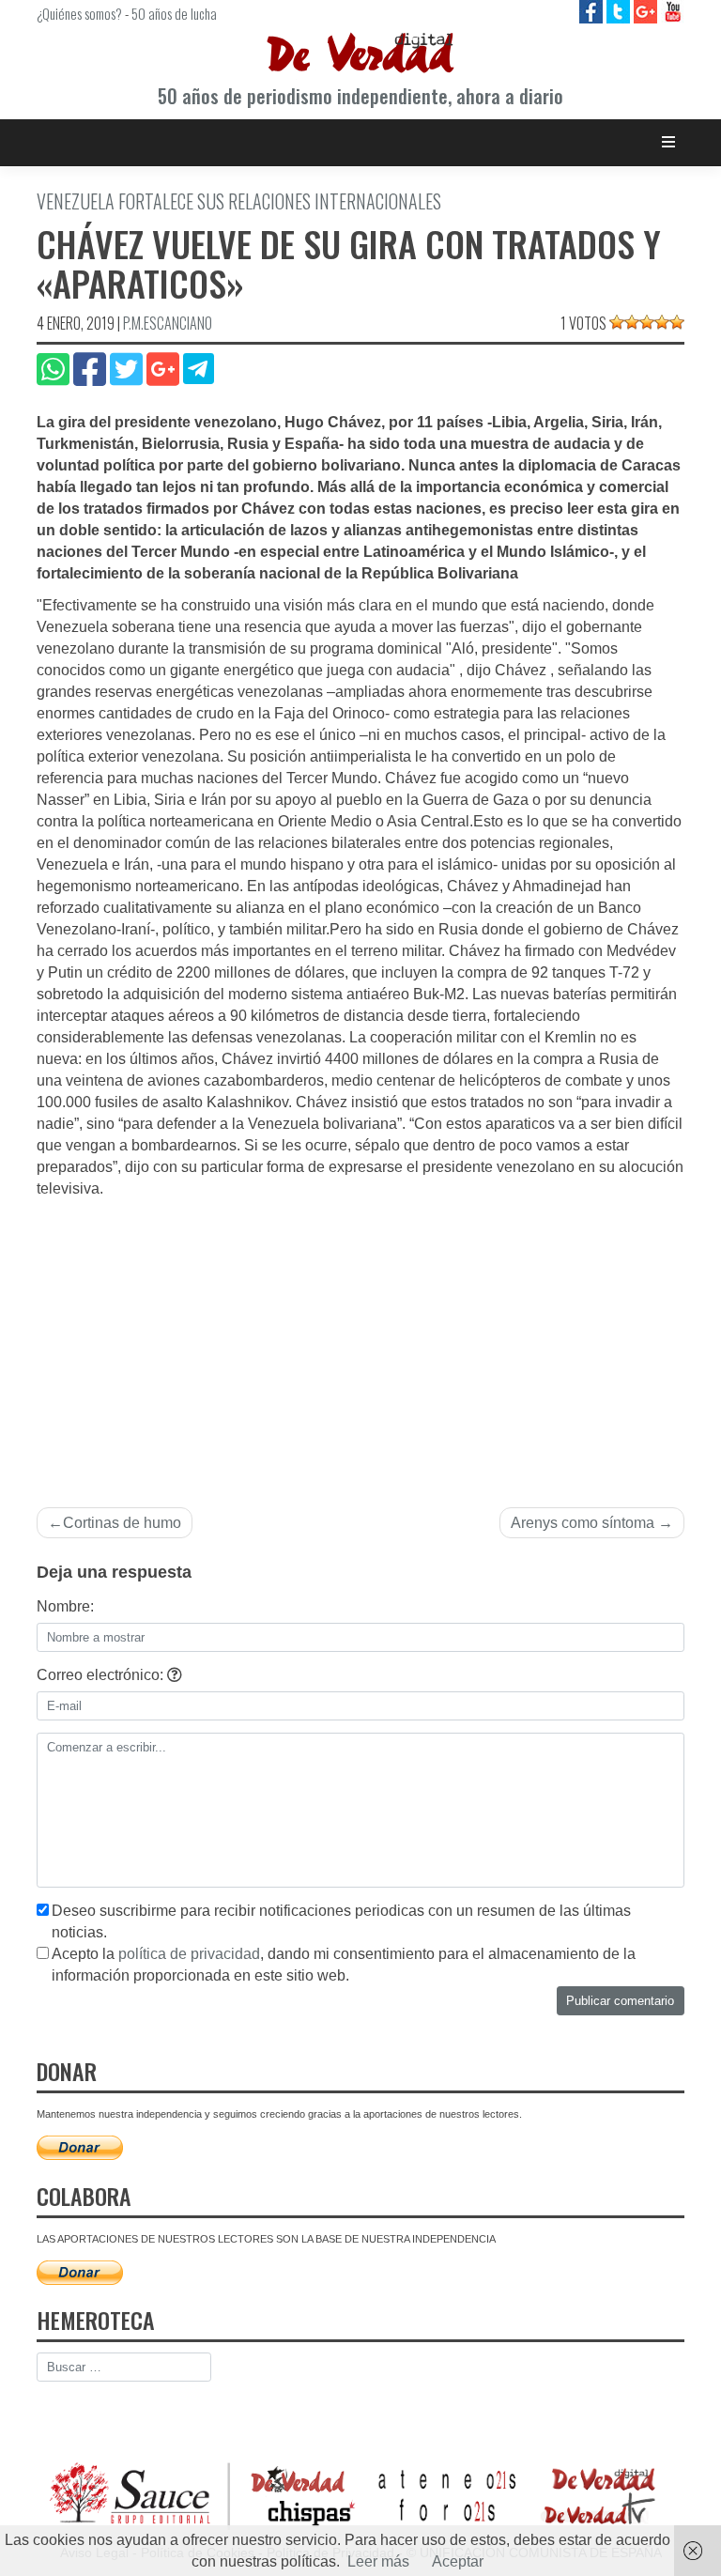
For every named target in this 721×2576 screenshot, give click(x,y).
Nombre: (65, 1606)
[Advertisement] (360, 1341)
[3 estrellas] (647, 322)
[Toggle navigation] (669, 142)
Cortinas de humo (122, 1523)
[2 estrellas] (632, 322)
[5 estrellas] (677, 322)
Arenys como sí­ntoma (583, 1523)
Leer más (378, 2561)
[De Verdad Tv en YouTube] (673, 11)
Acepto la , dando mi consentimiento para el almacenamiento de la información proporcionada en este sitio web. (344, 1965)
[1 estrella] (617, 322)
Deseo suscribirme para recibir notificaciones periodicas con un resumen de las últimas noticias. (341, 1921)
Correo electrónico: (102, 1675)
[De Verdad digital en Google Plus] (647, 11)
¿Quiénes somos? (79, 13)
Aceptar (458, 2561)
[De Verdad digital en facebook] (593, 11)
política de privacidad (189, 1954)
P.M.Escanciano (168, 323)
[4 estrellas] (662, 322)
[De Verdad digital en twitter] (620, 11)
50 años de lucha (174, 13)
